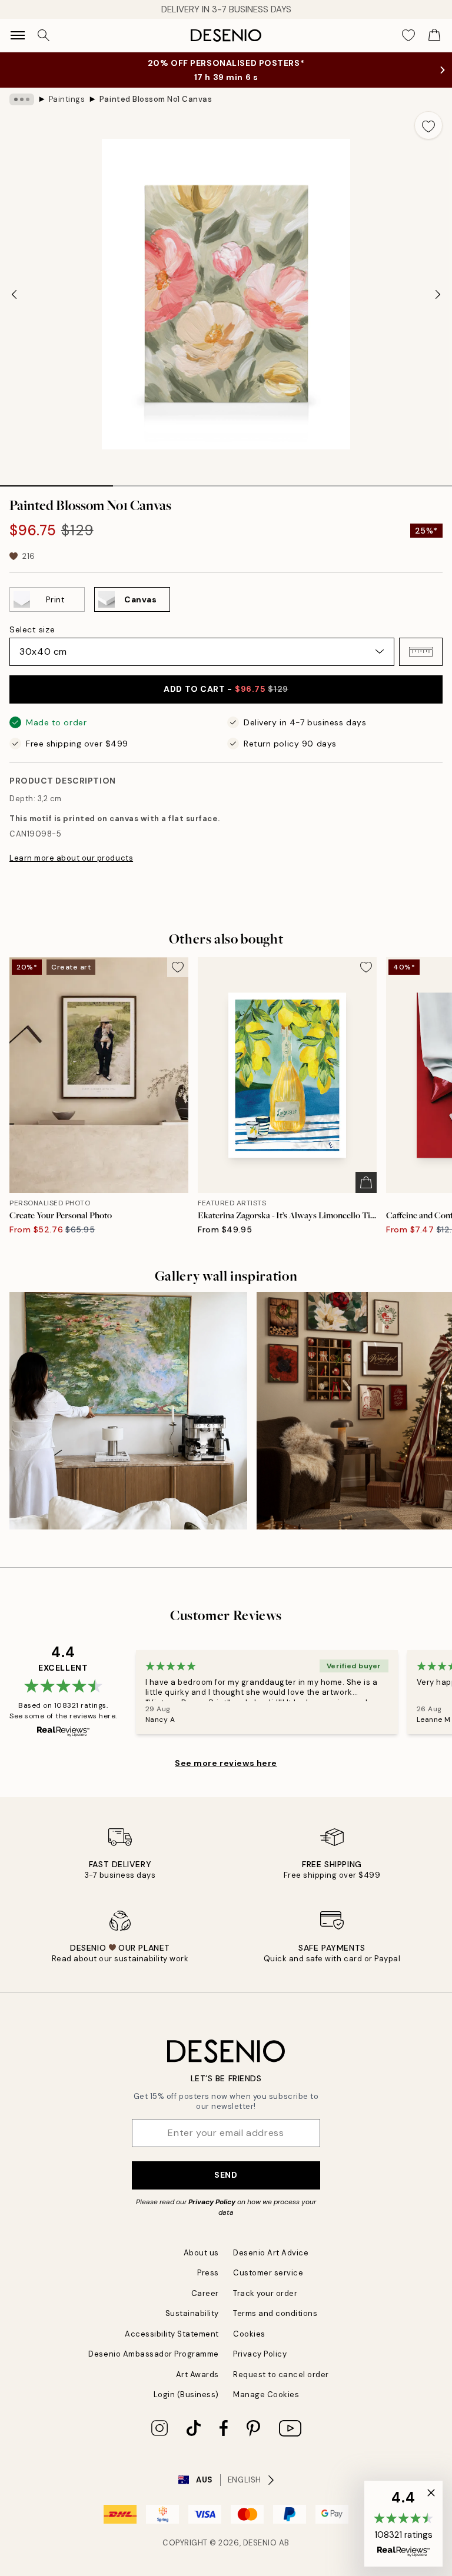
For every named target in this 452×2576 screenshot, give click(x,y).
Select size (32, 629)
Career (205, 2293)
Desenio (260, 2543)
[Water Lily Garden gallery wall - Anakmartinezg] (128, 1411)
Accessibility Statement (172, 2334)
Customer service (268, 2273)
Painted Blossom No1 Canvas (156, 99)
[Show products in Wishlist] (408, 35)
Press (208, 2273)
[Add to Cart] (366, 1182)
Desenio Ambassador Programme (154, 2354)
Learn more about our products (71, 858)
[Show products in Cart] (434, 35)
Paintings (67, 99)
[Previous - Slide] (14, 294)
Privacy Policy (212, 2202)
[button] (421, 652)
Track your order (265, 2293)
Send (226, 2175)
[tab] (56, 482)
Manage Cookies (266, 2395)
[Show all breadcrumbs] (22, 99)
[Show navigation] (18, 35)
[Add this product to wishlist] (428, 125)
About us (201, 2253)
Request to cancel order (281, 2375)
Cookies (249, 2334)
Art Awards (197, 2375)
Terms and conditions (275, 2313)
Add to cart (226, 689)
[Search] (44, 35)
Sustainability (192, 2313)
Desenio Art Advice (271, 2253)
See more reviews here (226, 1763)
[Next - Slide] (438, 294)
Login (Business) (186, 2395)
